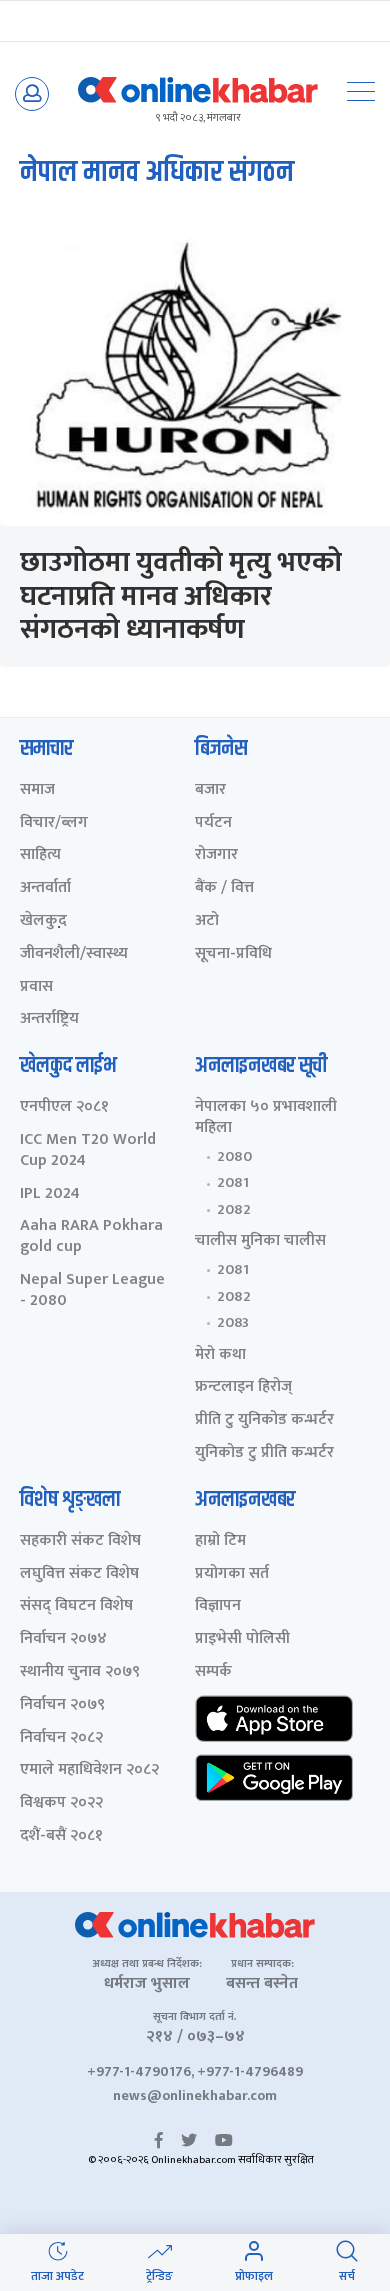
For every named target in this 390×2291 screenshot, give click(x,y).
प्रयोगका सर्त (232, 1574)
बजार (210, 790)
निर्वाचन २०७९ (62, 1705)
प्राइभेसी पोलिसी (242, 1639)
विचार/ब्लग (54, 823)
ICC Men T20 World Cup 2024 (88, 1151)
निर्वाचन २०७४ (63, 1639)
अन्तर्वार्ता (45, 888)
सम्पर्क (213, 1672)
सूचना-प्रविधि (233, 954)
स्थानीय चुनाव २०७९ (80, 1672)
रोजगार (216, 855)
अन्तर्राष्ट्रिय (49, 1019)
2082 (234, 1210)
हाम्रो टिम (220, 1541)
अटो (207, 921)
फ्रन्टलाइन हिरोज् (243, 1387)
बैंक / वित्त (224, 888)
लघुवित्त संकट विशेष (79, 1574)
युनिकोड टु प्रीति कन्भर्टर (264, 1453)
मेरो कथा (220, 1355)
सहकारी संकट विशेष (80, 1541)
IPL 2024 (50, 1194)
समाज (37, 790)
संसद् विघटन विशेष (76, 1606)
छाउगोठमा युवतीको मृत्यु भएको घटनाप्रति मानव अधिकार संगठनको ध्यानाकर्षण (181, 596)
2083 (233, 1323)
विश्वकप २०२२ (61, 1803)
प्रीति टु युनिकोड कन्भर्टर (264, 1420)
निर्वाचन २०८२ (61, 1738)
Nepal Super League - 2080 (92, 1291)
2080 (234, 1157)
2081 (233, 1183)
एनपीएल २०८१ (64, 1107)
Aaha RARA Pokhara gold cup (91, 1237)
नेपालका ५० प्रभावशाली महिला (266, 1118)
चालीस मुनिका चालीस (260, 1241)
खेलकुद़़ (43, 921)
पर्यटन (213, 823)
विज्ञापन (218, 1606)
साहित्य (40, 855)
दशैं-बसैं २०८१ (61, 1836)
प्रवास (36, 987)
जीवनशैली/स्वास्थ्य (74, 954)
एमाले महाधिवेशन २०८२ (89, 1770)
